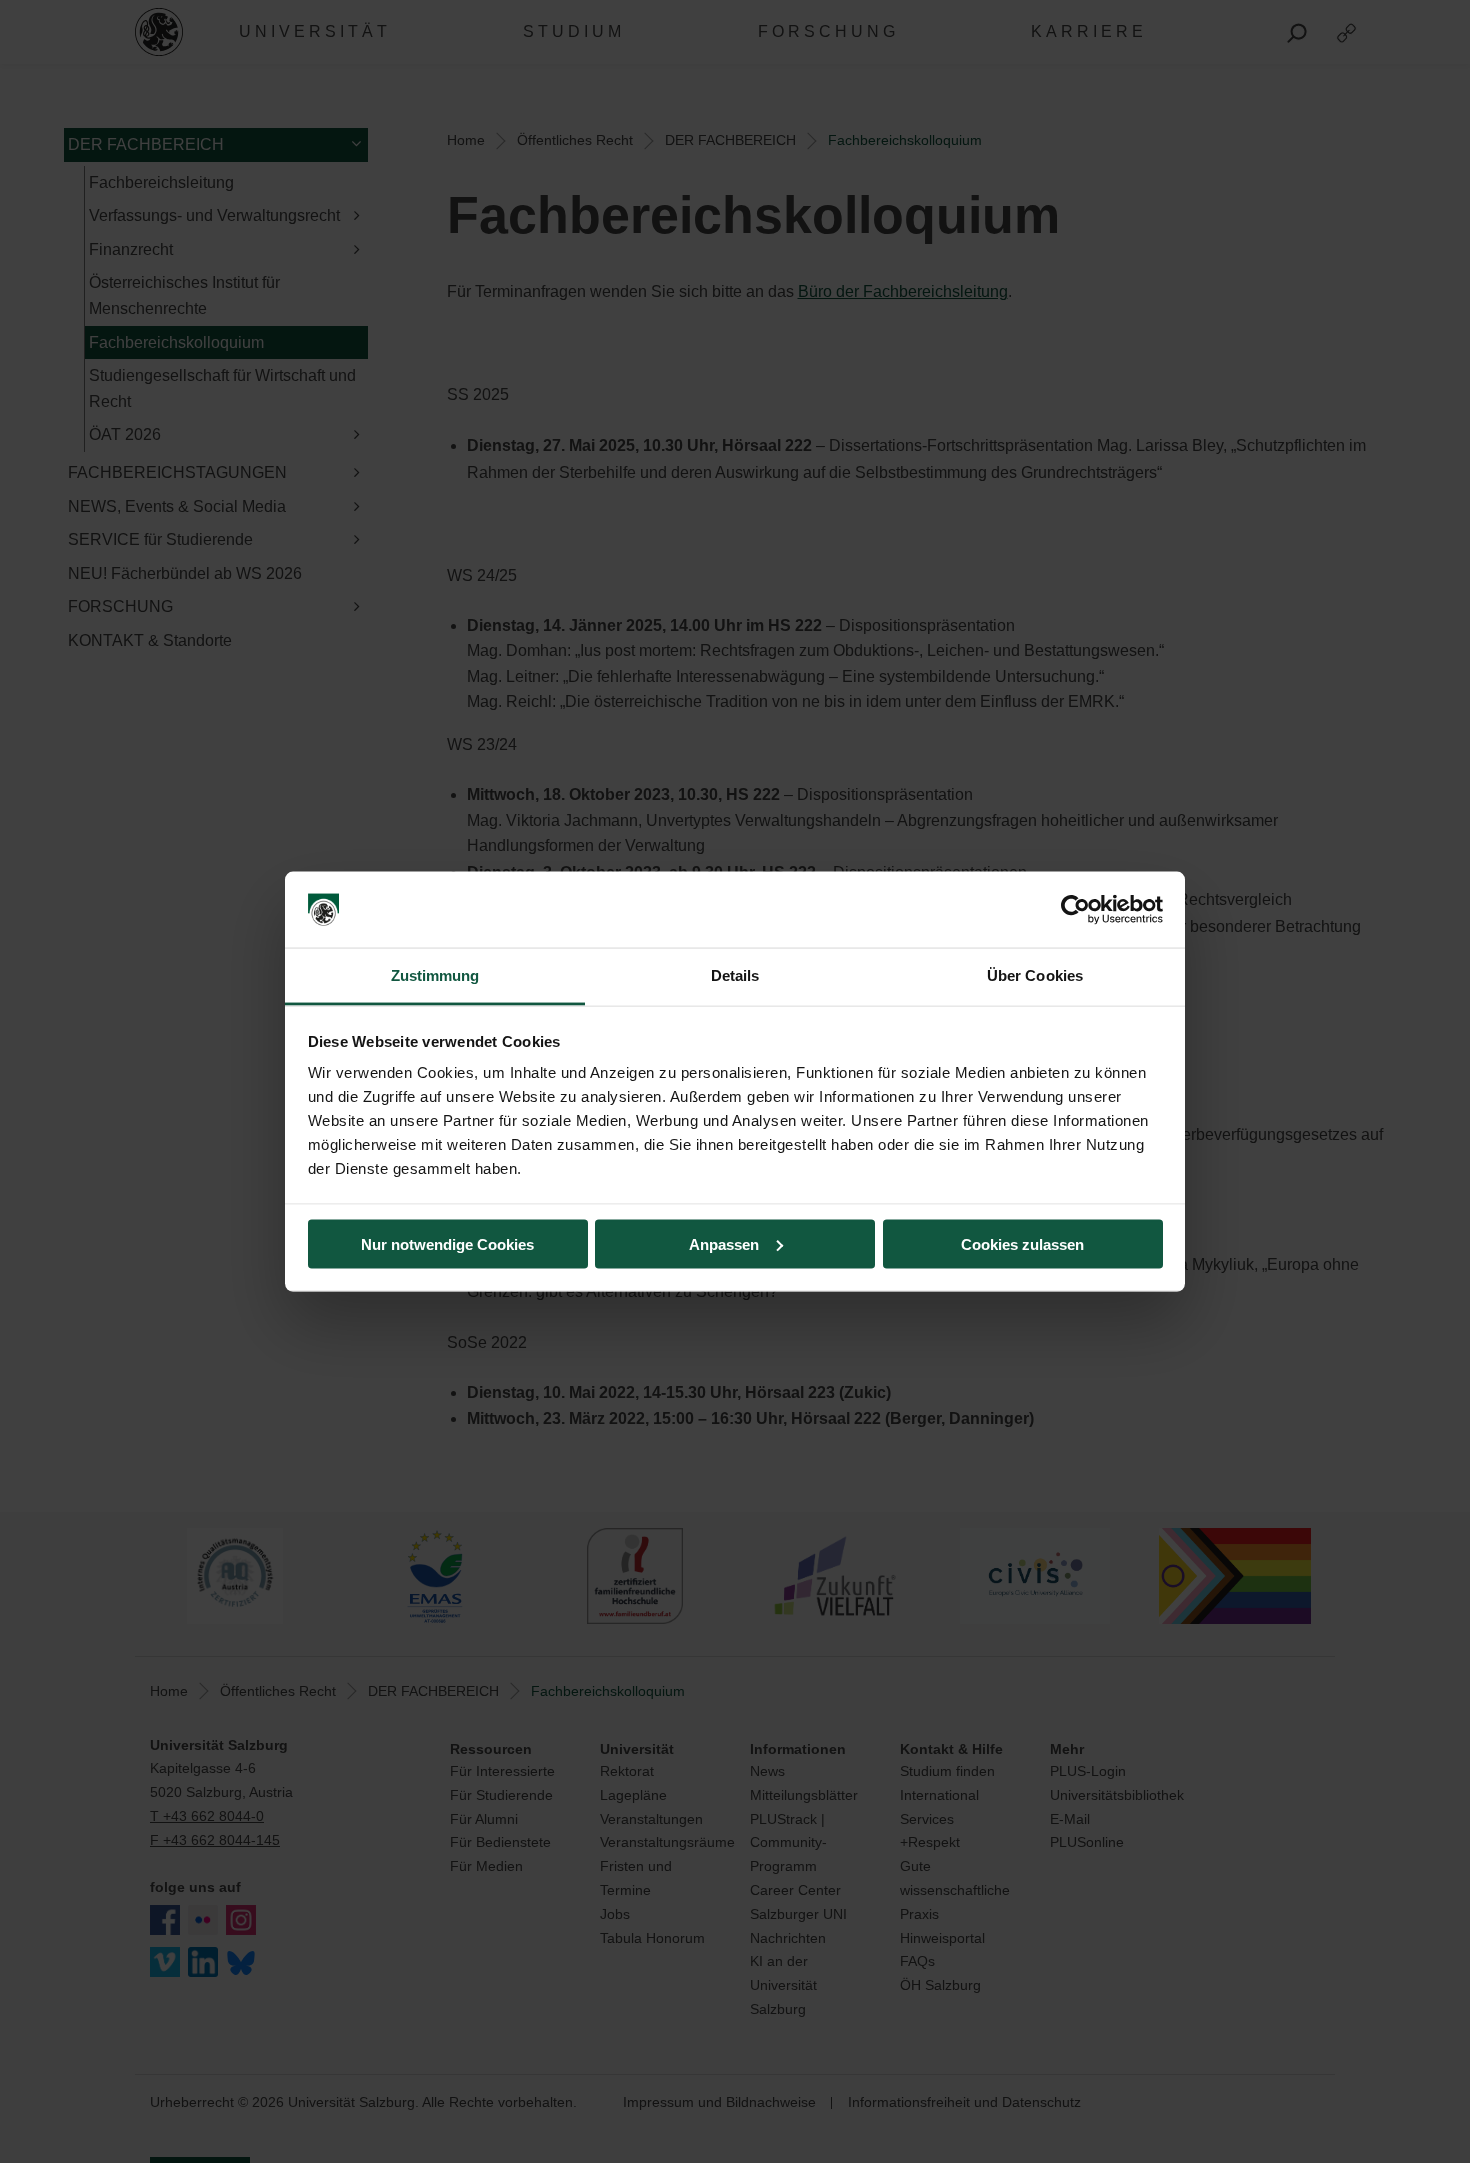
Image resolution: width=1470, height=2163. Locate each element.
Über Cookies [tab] (1035, 975)
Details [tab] (735, 975)
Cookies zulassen (1022, 1243)
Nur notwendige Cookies (447, 1243)
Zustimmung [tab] (435, 975)
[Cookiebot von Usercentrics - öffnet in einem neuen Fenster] (1075, 910)
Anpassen (724, 1243)
